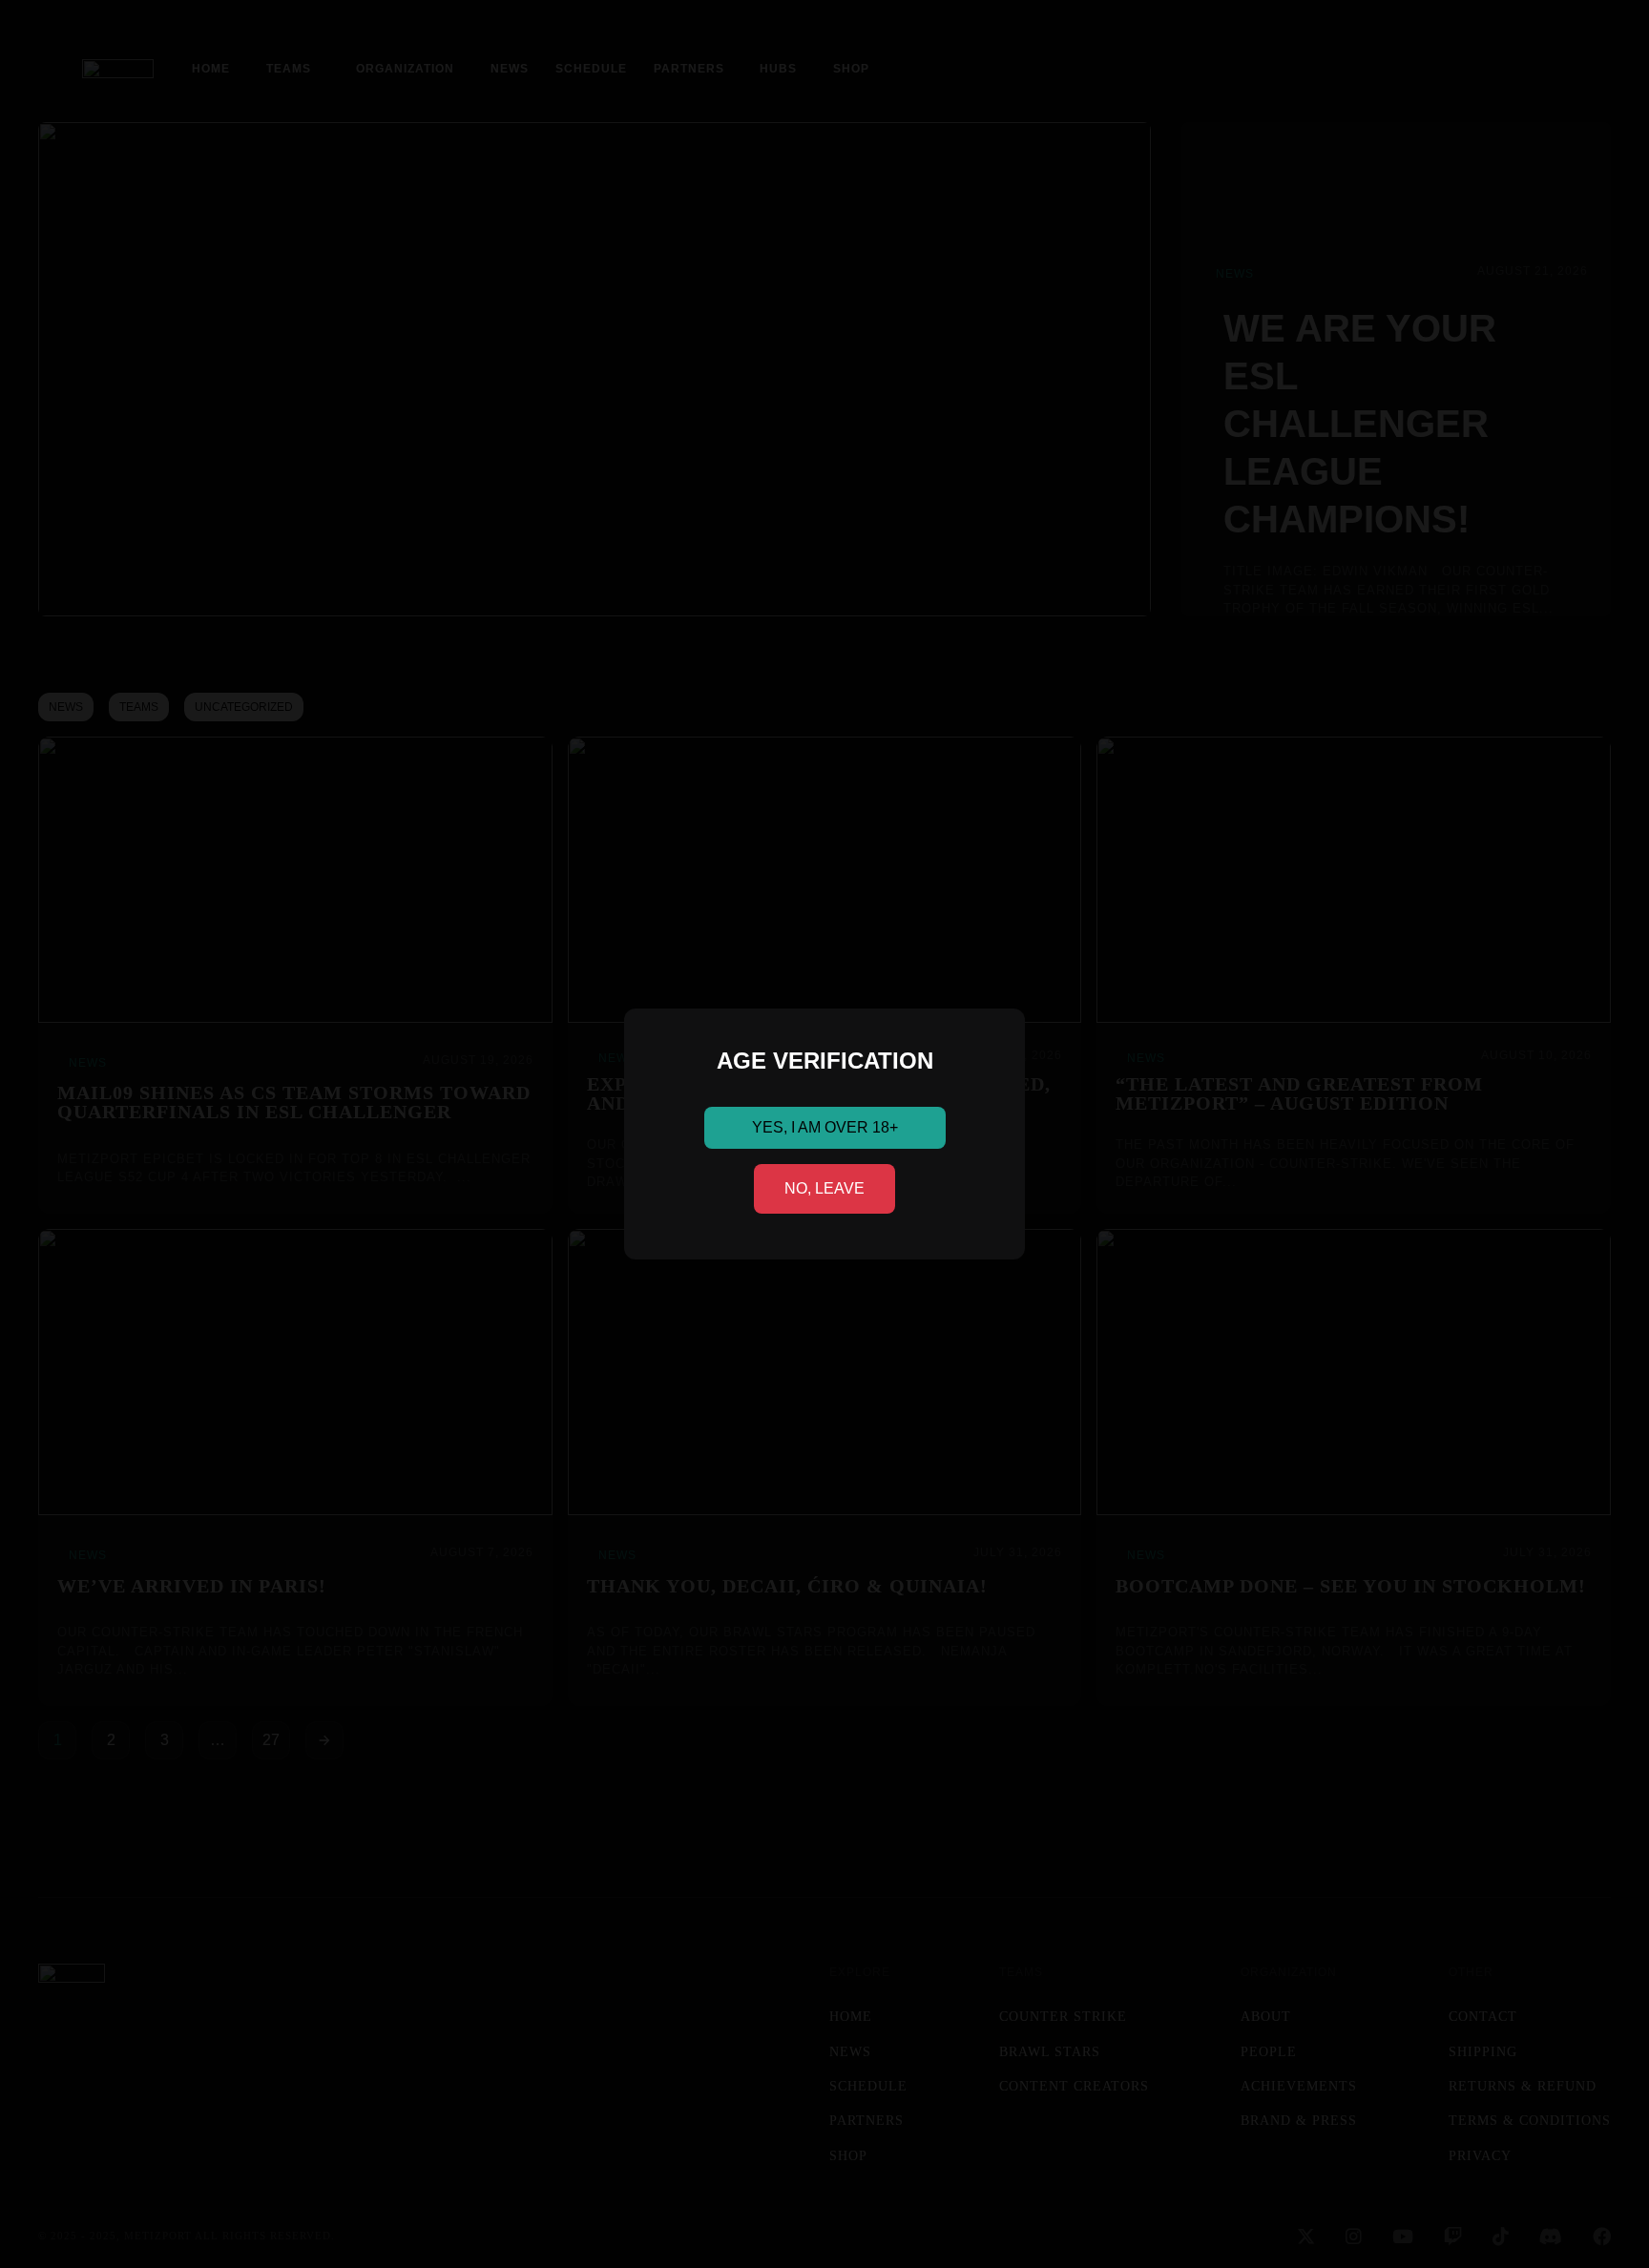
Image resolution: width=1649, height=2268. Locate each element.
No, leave (824, 1188)
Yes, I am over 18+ (825, 1127)
